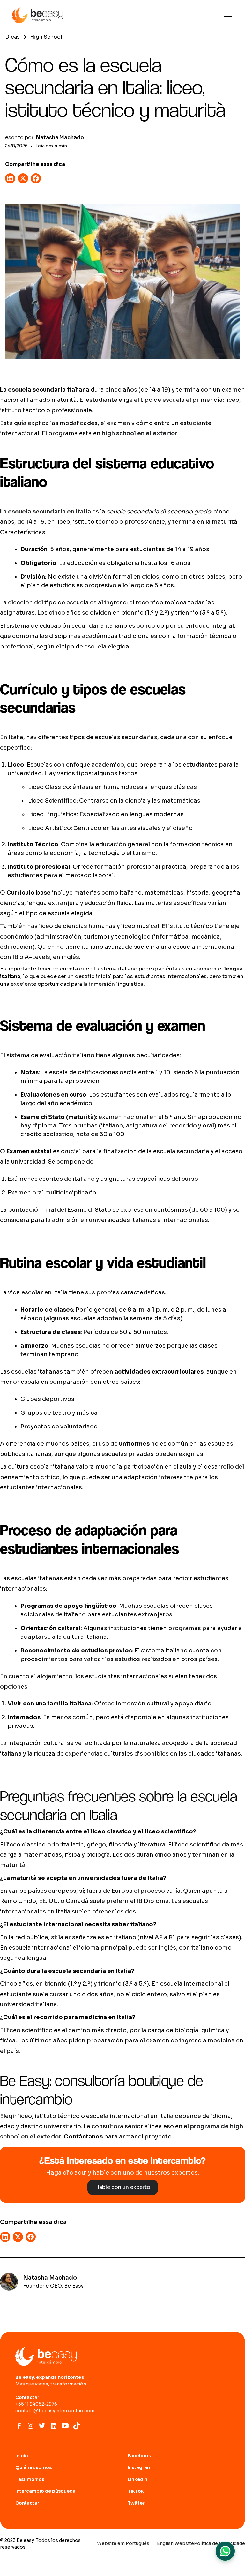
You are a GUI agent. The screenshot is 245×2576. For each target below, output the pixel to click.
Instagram (140, 2467)
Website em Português (123, 2543)
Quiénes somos (33, 2467)
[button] (226, 17)
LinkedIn (137, 2479)
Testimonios (30, 2479)
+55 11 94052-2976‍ (36, 2404)
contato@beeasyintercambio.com (55, 2411)
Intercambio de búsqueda (45, 2491)
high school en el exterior (140, 433)
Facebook (139, 2456)
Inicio (22, 2456)
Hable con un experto (123, 2187)
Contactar (27, 2503)
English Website (175, 2543)
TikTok (136, 2491)
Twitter (136, 2503)
